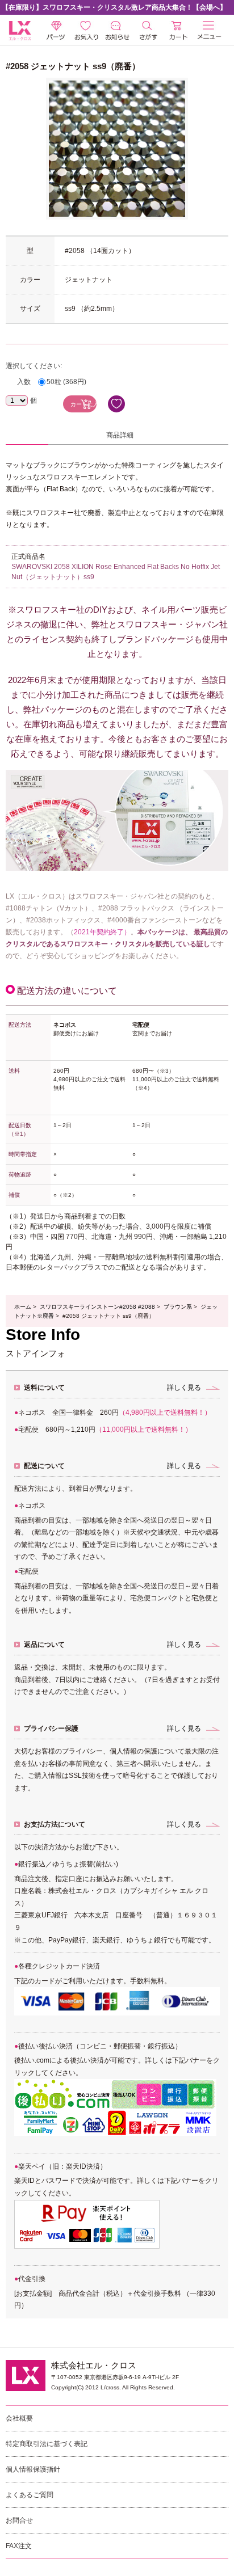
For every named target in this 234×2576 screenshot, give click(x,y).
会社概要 (19, 2418)
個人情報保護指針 (33, 2469)
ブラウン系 (178, 1307)
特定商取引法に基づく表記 (47, 2444)
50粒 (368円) (66, 382)
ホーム (23, 1307)
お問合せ (19, 2520)
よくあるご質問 (30, 2495)
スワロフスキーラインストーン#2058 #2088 (97, 1307)
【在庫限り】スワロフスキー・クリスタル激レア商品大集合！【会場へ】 (114, 7)
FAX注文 (19, 2546)
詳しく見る (184, 1388)
